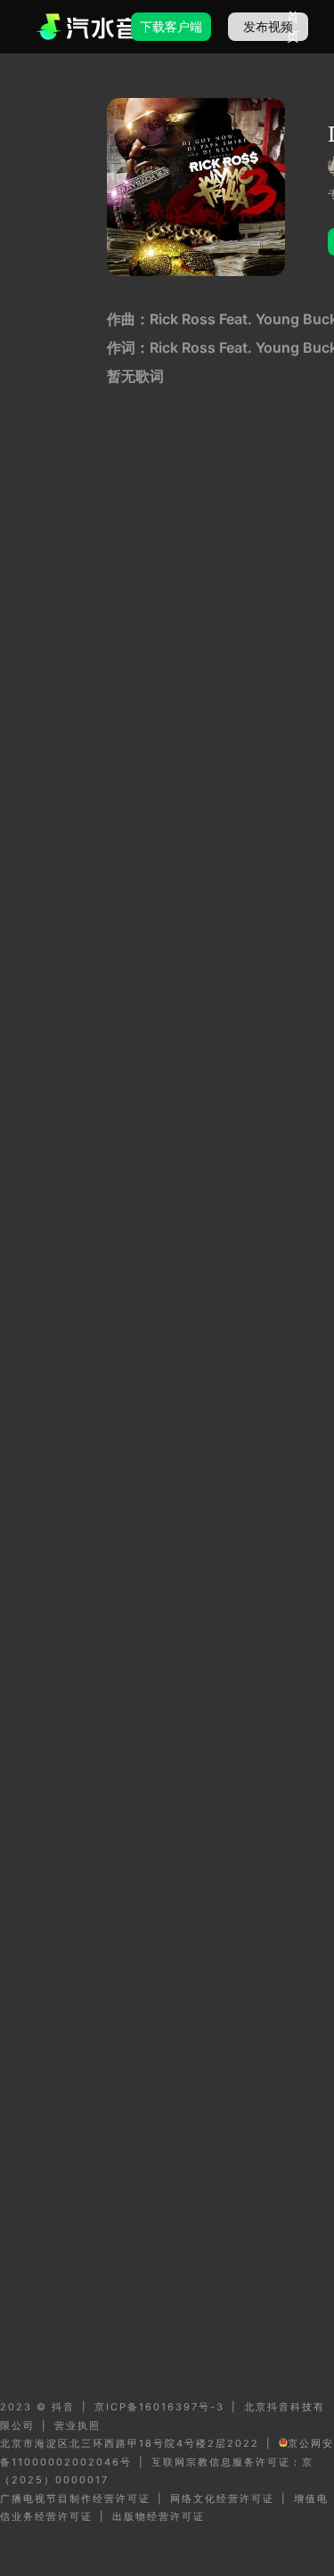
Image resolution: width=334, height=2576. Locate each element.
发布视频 (268, 26)
